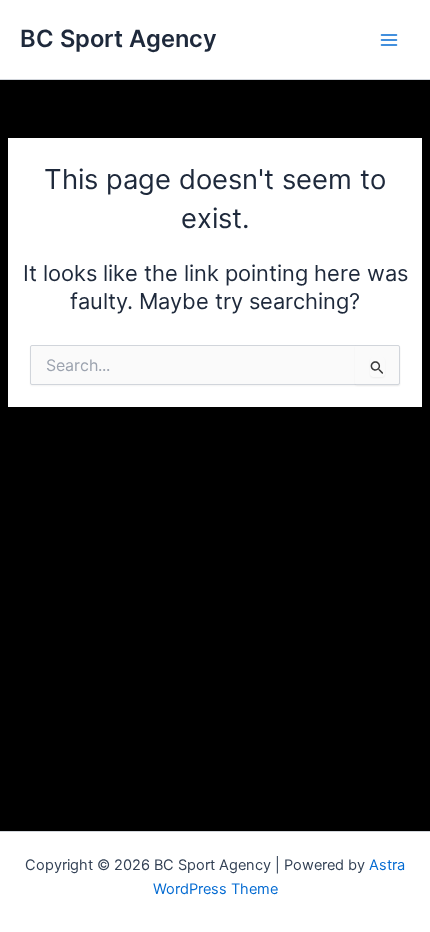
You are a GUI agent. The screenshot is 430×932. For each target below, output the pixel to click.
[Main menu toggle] (389, 40)
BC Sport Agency (118, 38)
